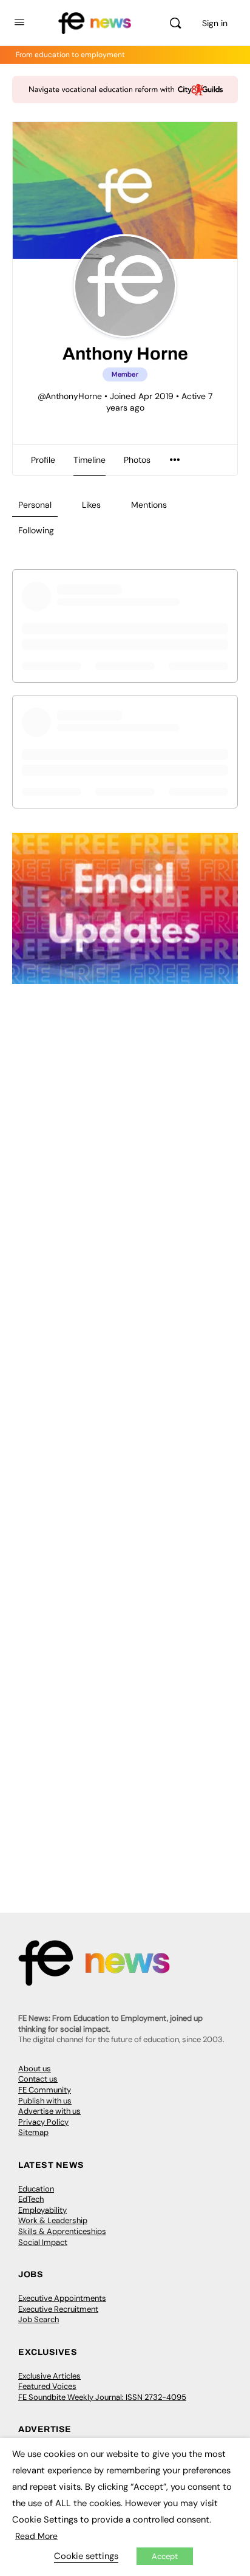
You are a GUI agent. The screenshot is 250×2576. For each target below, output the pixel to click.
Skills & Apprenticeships (62, 2231)
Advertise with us (49, 2111)
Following (36, 530)
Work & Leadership (53, 2220)
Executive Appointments (62, 2298)
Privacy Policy (43, 2122)
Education (36, 2189)
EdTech (31, 2199)
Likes (91, 505)
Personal (35, 505)
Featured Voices (47, 2386)
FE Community (45, 2090)
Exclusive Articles (49, 2376)
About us (35, 2069)
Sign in (215, 23)
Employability (42, 2210)
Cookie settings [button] (86, 2556)
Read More (36, 2536)
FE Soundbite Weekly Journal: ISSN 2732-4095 (102, 2397)
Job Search (39, 2319)
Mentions (149, 505)
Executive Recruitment (58, 2309)
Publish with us (45, 2101)
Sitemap (33, 2132)
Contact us (38, 2079)
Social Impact (43, 2242)
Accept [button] (165, 2556)
